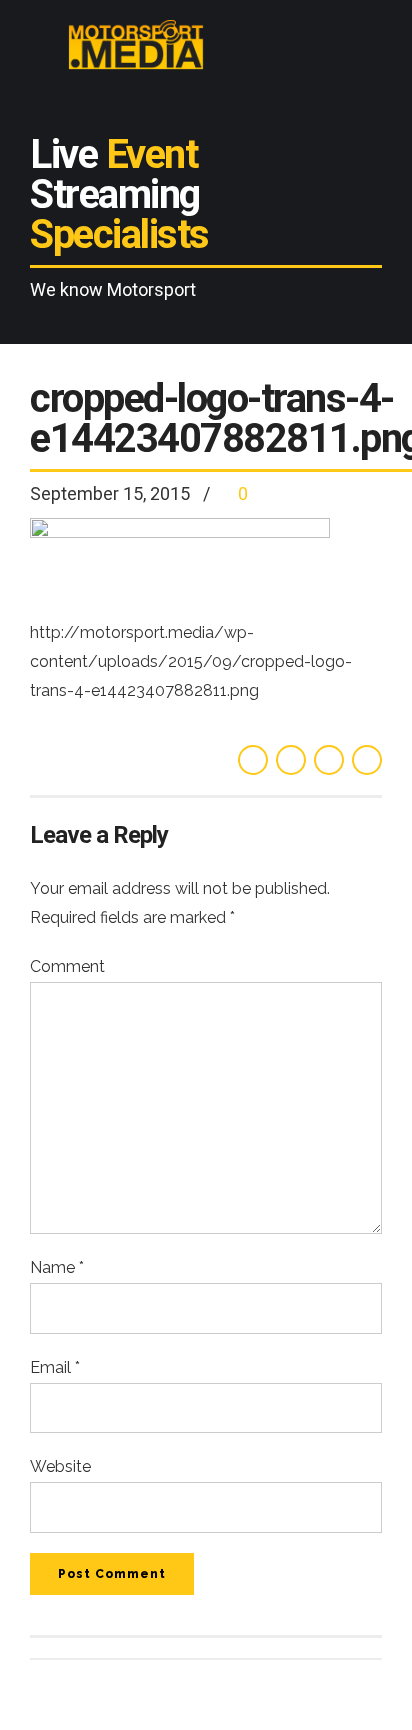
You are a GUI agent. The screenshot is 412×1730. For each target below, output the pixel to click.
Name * (57, 1267)
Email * (55, 1367)
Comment (67, 966)
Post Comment (112, 1574)
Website (60, 1466)
